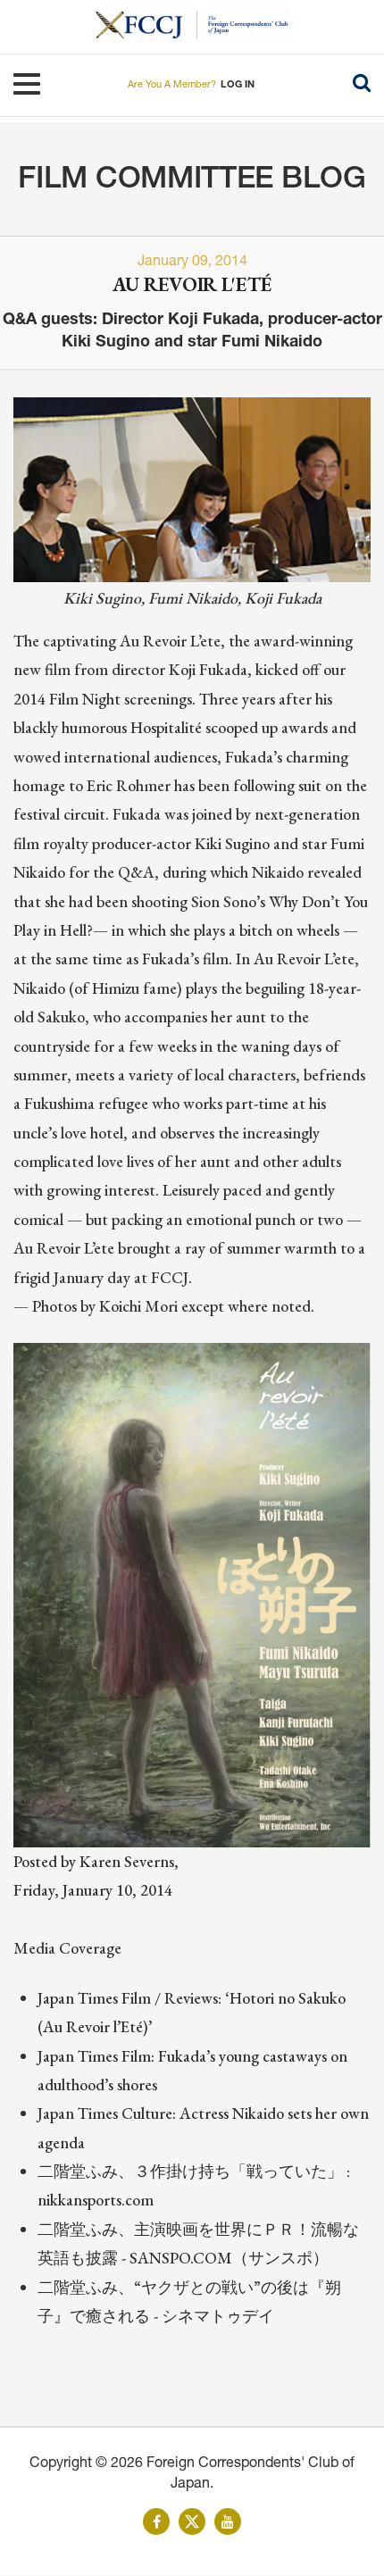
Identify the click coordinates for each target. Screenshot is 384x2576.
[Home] (146, 25)
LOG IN (238, 85)
